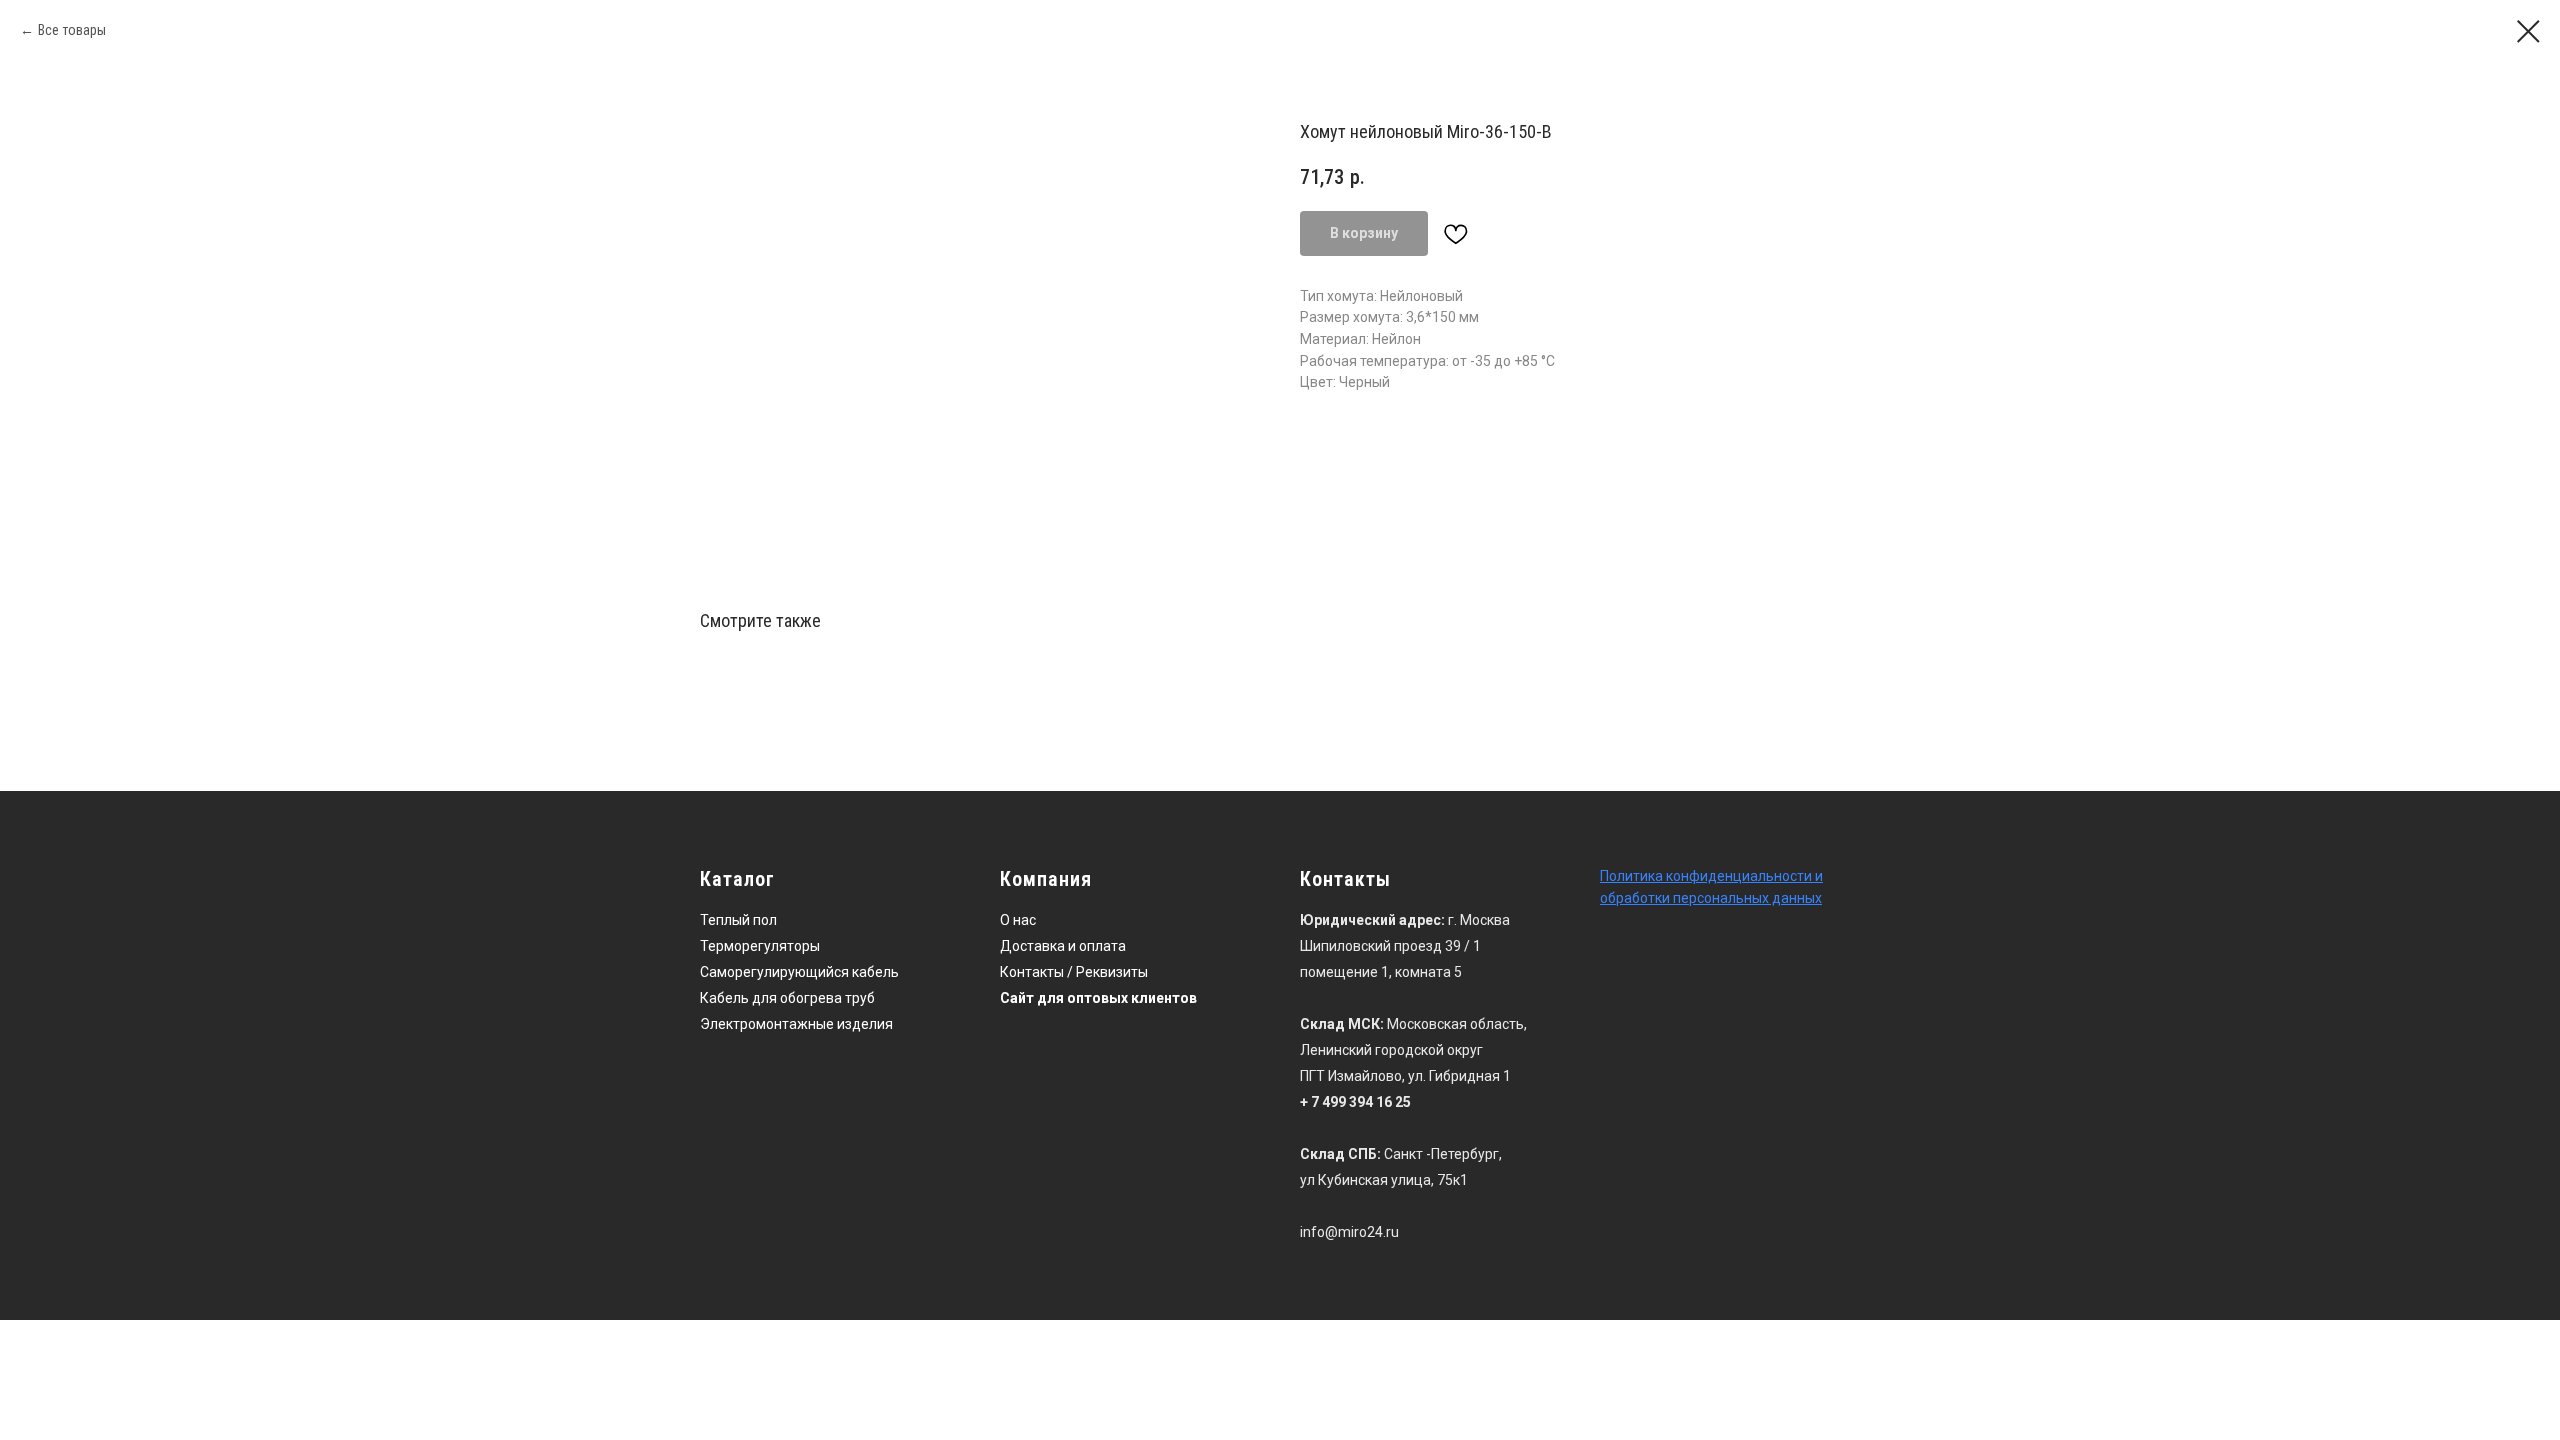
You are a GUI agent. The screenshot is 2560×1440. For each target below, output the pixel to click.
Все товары (72, 30)
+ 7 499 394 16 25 (1355, 1102)
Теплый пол (738, 920)
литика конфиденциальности (1714, 876)
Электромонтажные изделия (796, 1024)
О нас (1018, 920)
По (1608, 876)
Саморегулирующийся (774, 972)
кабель (875, 972)
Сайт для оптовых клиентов (1098, 998)
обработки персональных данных (1711, 898)
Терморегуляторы (760, 946)
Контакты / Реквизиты (1074, 972)
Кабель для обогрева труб (787, 998)
